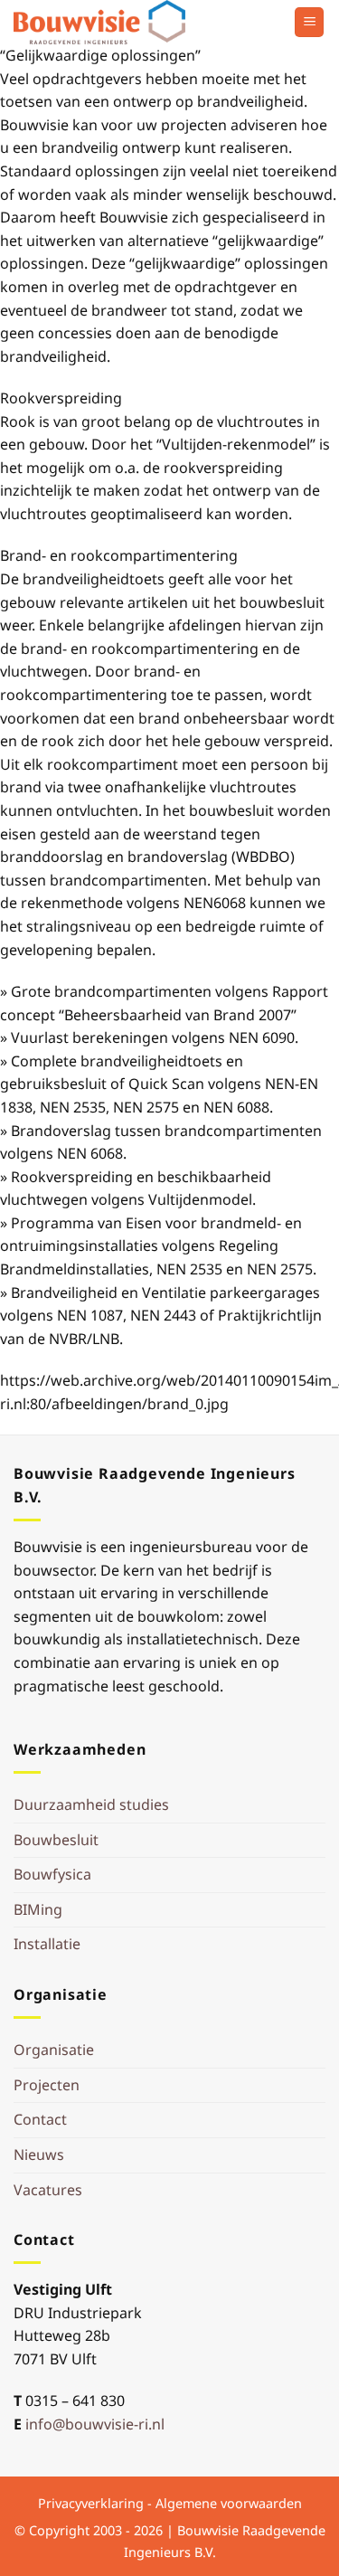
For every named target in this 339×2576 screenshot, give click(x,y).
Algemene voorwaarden (229, 2503)
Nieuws (39, 2155)
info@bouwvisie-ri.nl (95, 2424)
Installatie (47, 1944)
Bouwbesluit (56, 1840)
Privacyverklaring (91, 2503)
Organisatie (54, 2050)
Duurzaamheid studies (91, 1804)
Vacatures (48, 2190)
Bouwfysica (52, 1874)
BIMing (38, 1909)
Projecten (47, 2085)
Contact (40, 2119)
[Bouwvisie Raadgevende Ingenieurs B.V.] (104, 22)
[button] (309, 22)
